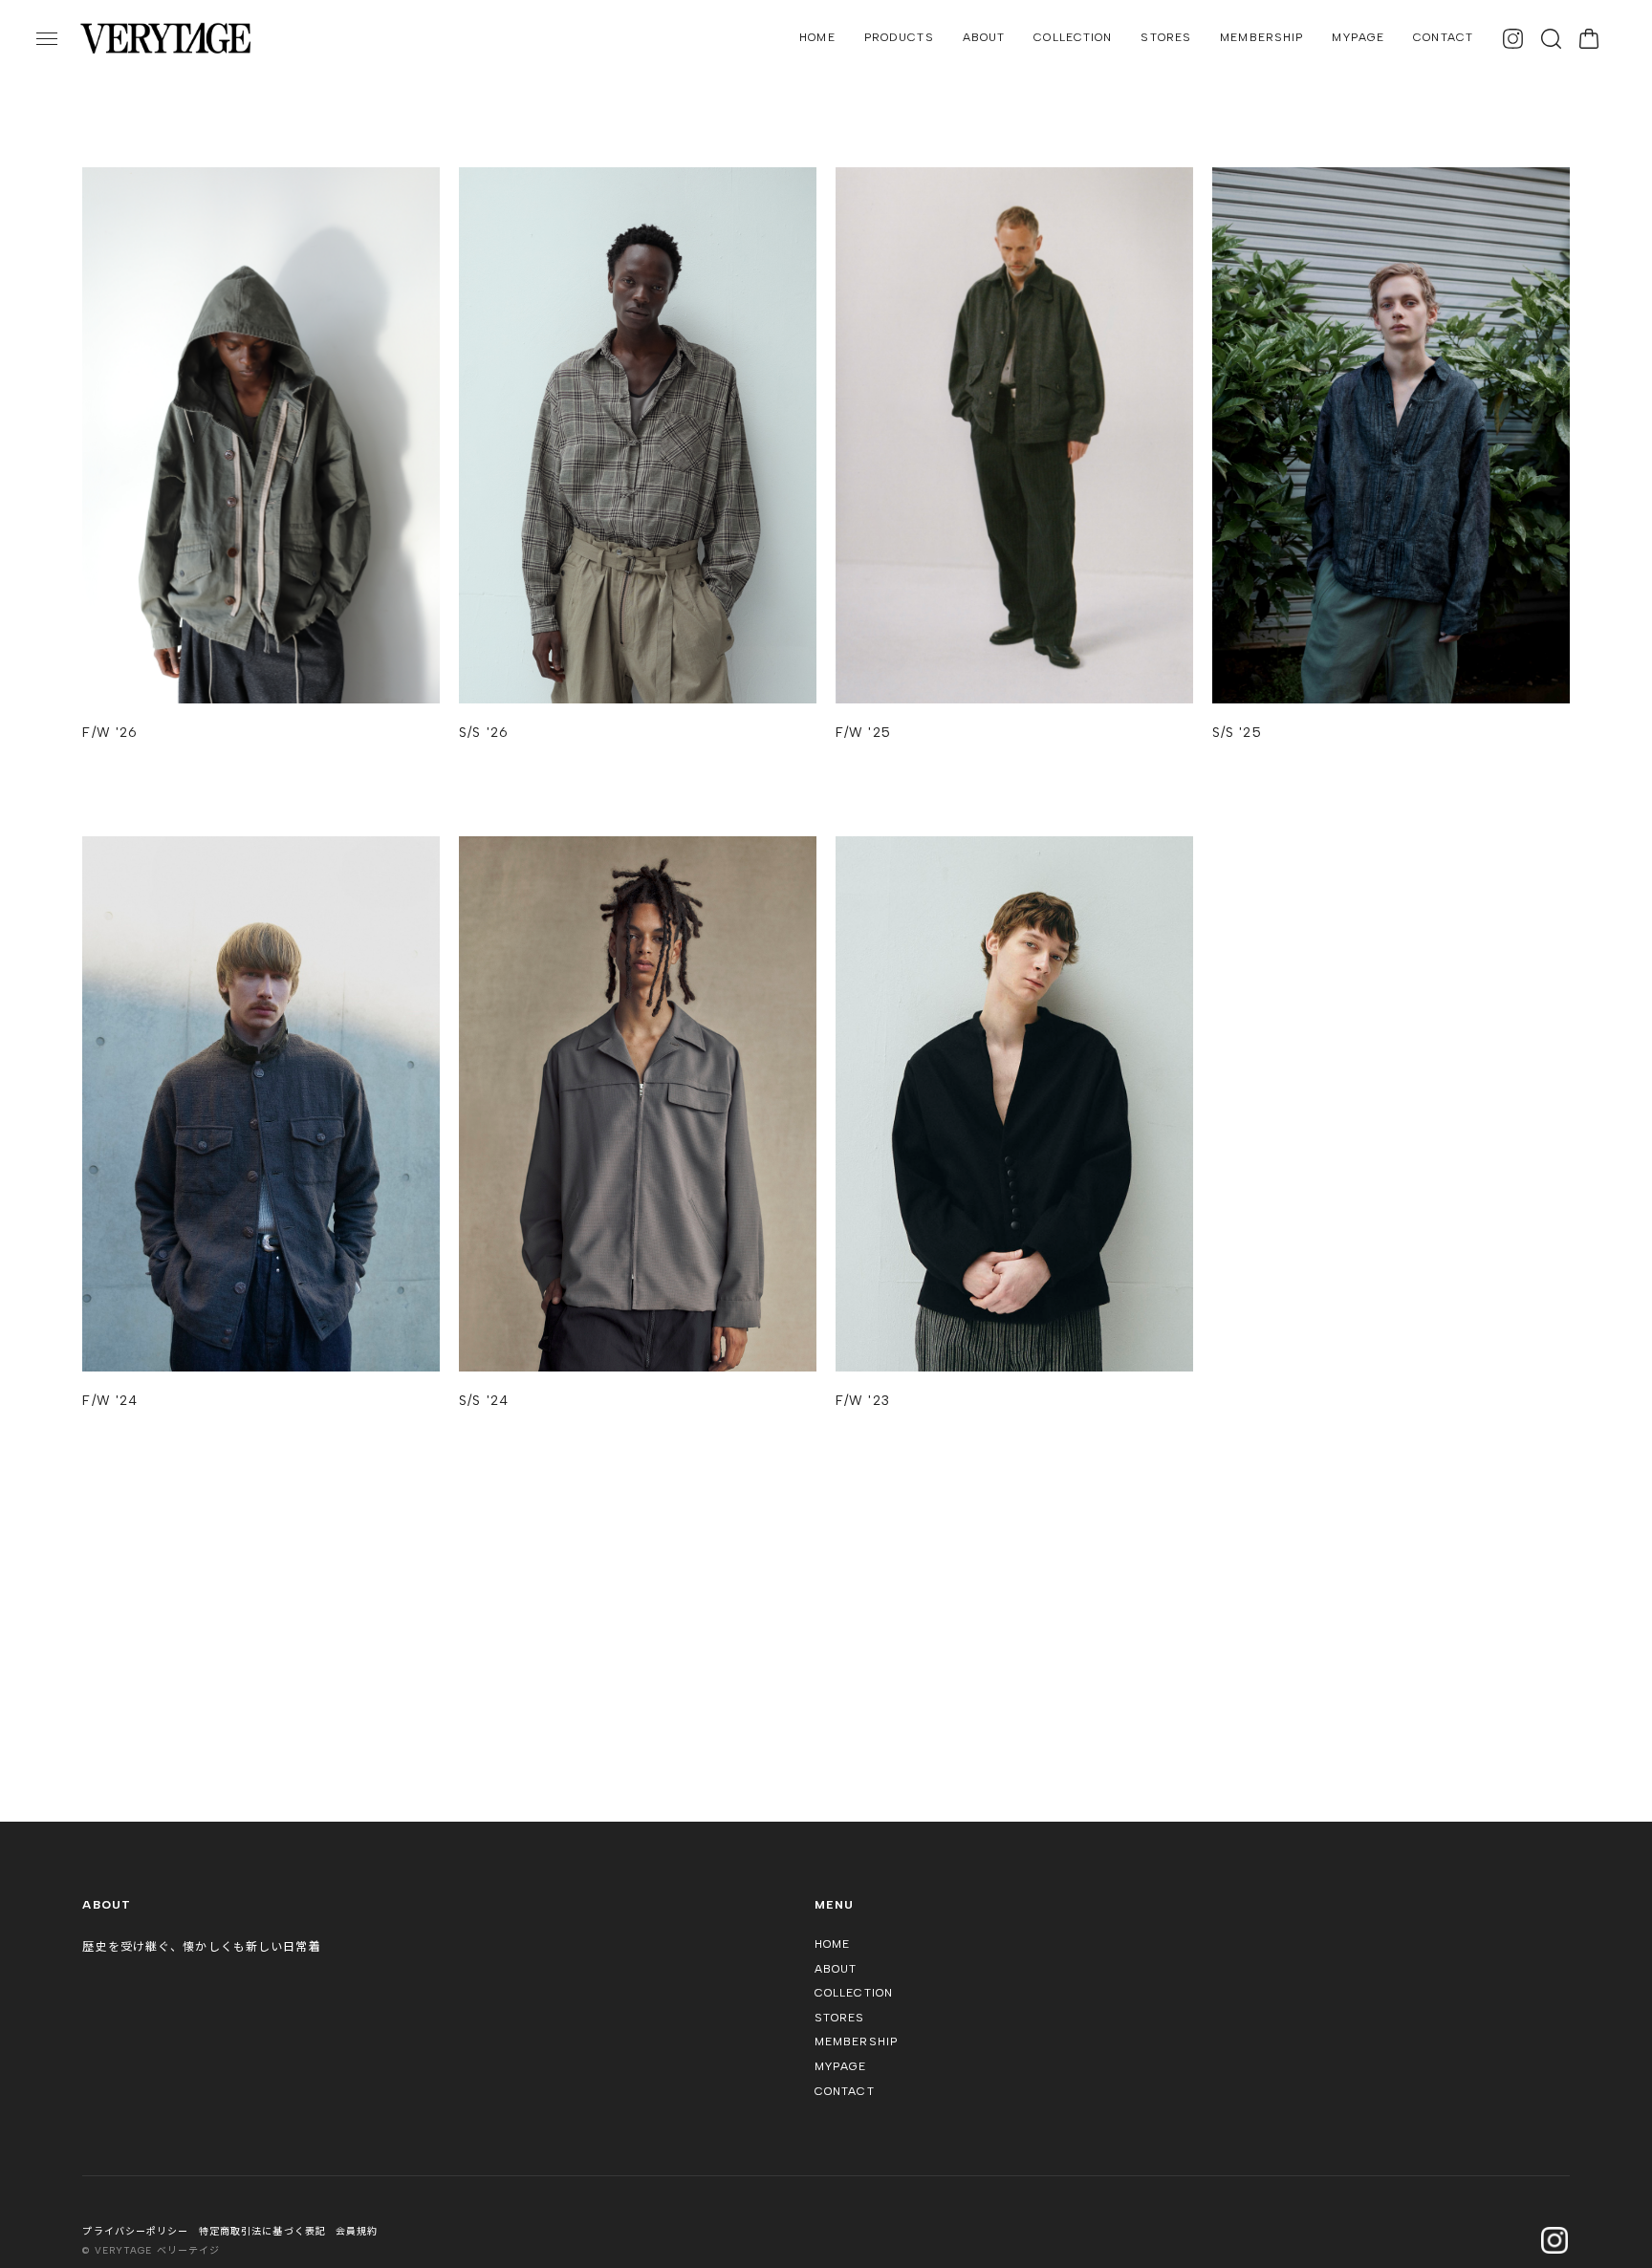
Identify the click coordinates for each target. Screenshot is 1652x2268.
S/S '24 (484, 1401)
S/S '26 (484, 733)
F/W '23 (863, 1401)
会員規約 (357, 2231)
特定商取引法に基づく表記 (262, 2231)
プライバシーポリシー (135, 2231)
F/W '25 (863, 733)
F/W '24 (110, 1401)
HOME (817, 37)
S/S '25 (1237, 733)
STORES (1166, 37)
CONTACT (1443, 37)
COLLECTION (1073, 37)
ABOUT (984, 37)
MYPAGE (1358, 37)
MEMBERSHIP (1261, 37)
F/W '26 (110, 733)
